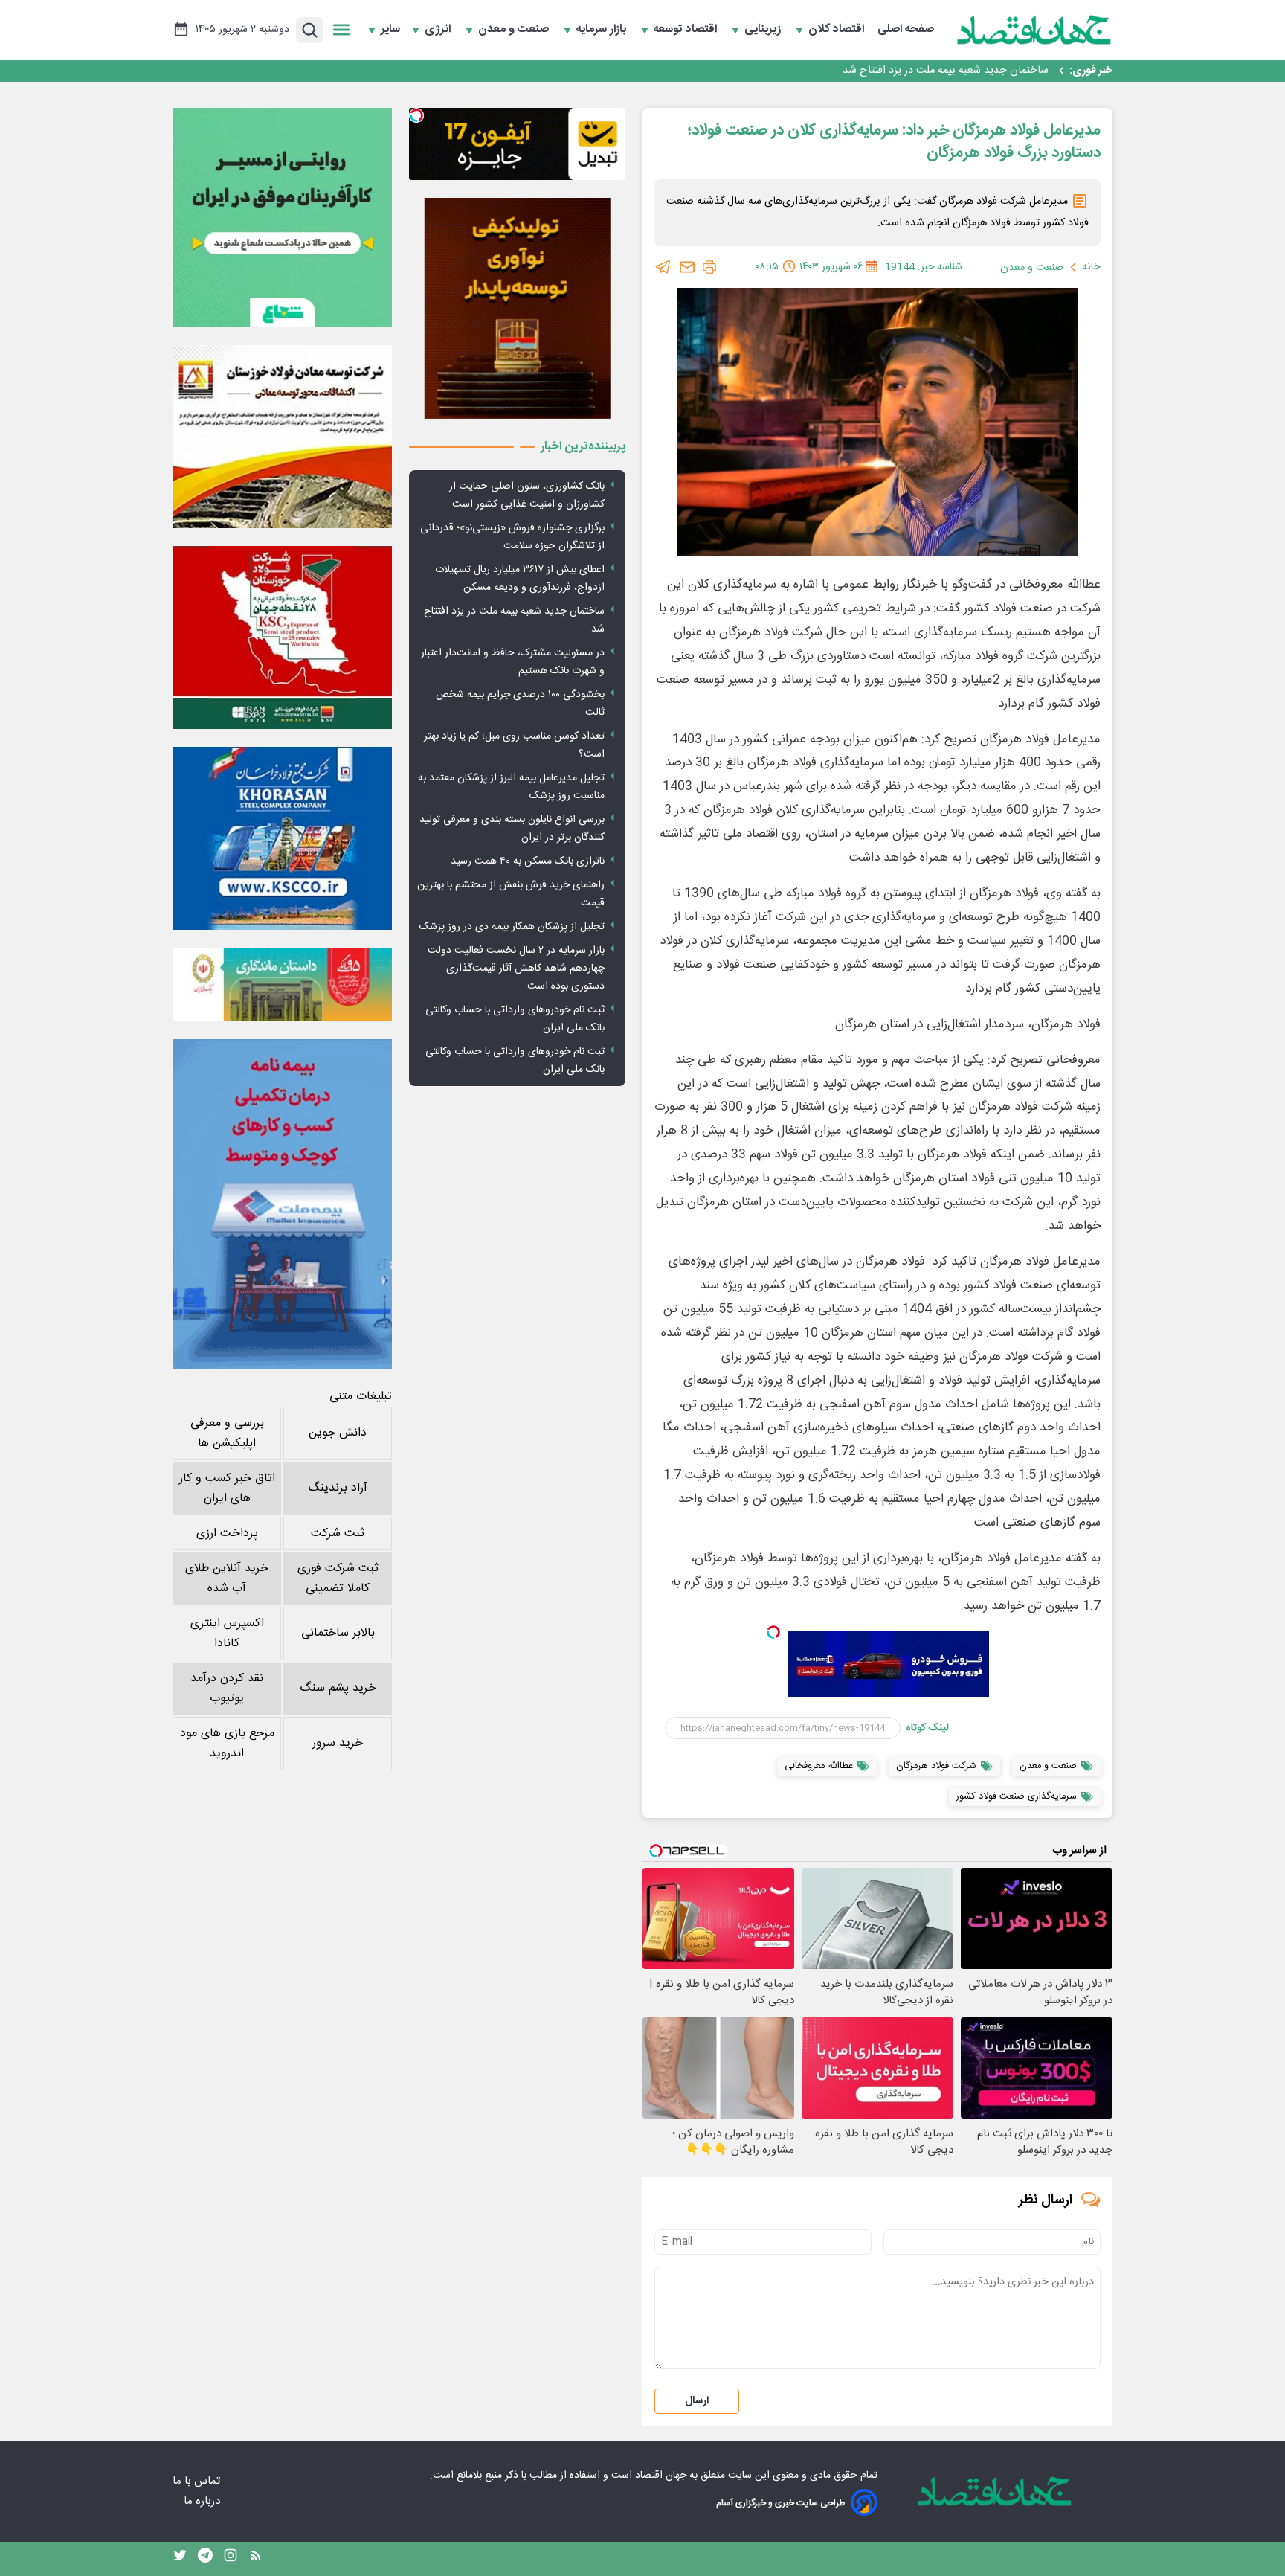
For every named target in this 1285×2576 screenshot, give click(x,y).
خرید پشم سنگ (338, 1688)
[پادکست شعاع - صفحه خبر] (282, 218)
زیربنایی (764, 30)
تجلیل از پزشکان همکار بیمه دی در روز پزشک (512, 927)
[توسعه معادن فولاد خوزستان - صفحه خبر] (282, 437)
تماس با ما (198, 2481)
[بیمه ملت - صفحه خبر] (282, 1204)
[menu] (341, 30)
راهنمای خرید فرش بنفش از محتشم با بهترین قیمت (511, 894)
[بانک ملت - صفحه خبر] (282, 984)
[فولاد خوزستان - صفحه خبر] (282, 637)
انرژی (439, 30)
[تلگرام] (663, 267)
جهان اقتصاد (661, 2476)
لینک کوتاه (928, 1728)
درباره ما (203, 2501)
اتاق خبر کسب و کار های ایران (227, 1488)
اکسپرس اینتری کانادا (227, 1634)
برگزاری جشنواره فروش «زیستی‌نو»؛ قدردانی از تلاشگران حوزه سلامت (512, 537)
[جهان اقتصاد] (1034, 30)
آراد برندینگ (338, 1488)
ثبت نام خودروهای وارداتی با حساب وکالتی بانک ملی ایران (515, 1019)
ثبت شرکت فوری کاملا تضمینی (338, 1578)
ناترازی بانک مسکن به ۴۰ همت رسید (528, 861)
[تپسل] (773, 1632)
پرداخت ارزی (227, 1533)
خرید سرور (338, 1743)
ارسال (697, 2401)
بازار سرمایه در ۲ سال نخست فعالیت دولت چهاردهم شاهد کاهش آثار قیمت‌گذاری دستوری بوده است (516, 969)
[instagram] (231, 2559)
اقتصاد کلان (838, 30)
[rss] (256, 2559)
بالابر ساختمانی (338, 1633)
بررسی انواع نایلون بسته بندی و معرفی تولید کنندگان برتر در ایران (512, 829)
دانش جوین (338, 1433)
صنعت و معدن (515, 30)
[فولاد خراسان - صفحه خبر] (282, 838)
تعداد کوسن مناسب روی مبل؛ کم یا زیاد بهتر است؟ (514, 745)
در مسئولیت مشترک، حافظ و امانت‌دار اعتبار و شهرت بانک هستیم (513, 662)
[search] (310, 30)
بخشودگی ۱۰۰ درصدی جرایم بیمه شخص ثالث (520, 704)
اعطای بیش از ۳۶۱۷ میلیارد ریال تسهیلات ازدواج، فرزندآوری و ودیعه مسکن (520, 579)
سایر (390, 30)
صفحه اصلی (906, 30)
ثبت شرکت (338, 1533)
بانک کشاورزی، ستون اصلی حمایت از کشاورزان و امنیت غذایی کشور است (527, 495)
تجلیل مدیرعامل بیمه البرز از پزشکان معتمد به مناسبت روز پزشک (511, 787)
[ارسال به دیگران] (687, 267)
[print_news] (709, 267)
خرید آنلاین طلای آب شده (227, 1578)
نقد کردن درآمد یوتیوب (227, 1689)
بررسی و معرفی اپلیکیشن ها (227, 1433)
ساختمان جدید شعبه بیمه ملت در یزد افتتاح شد (946, 71)
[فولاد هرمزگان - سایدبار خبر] (517, 308)
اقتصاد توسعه (687, 30)
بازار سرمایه (603, 30)
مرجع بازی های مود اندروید (227, 1744)
